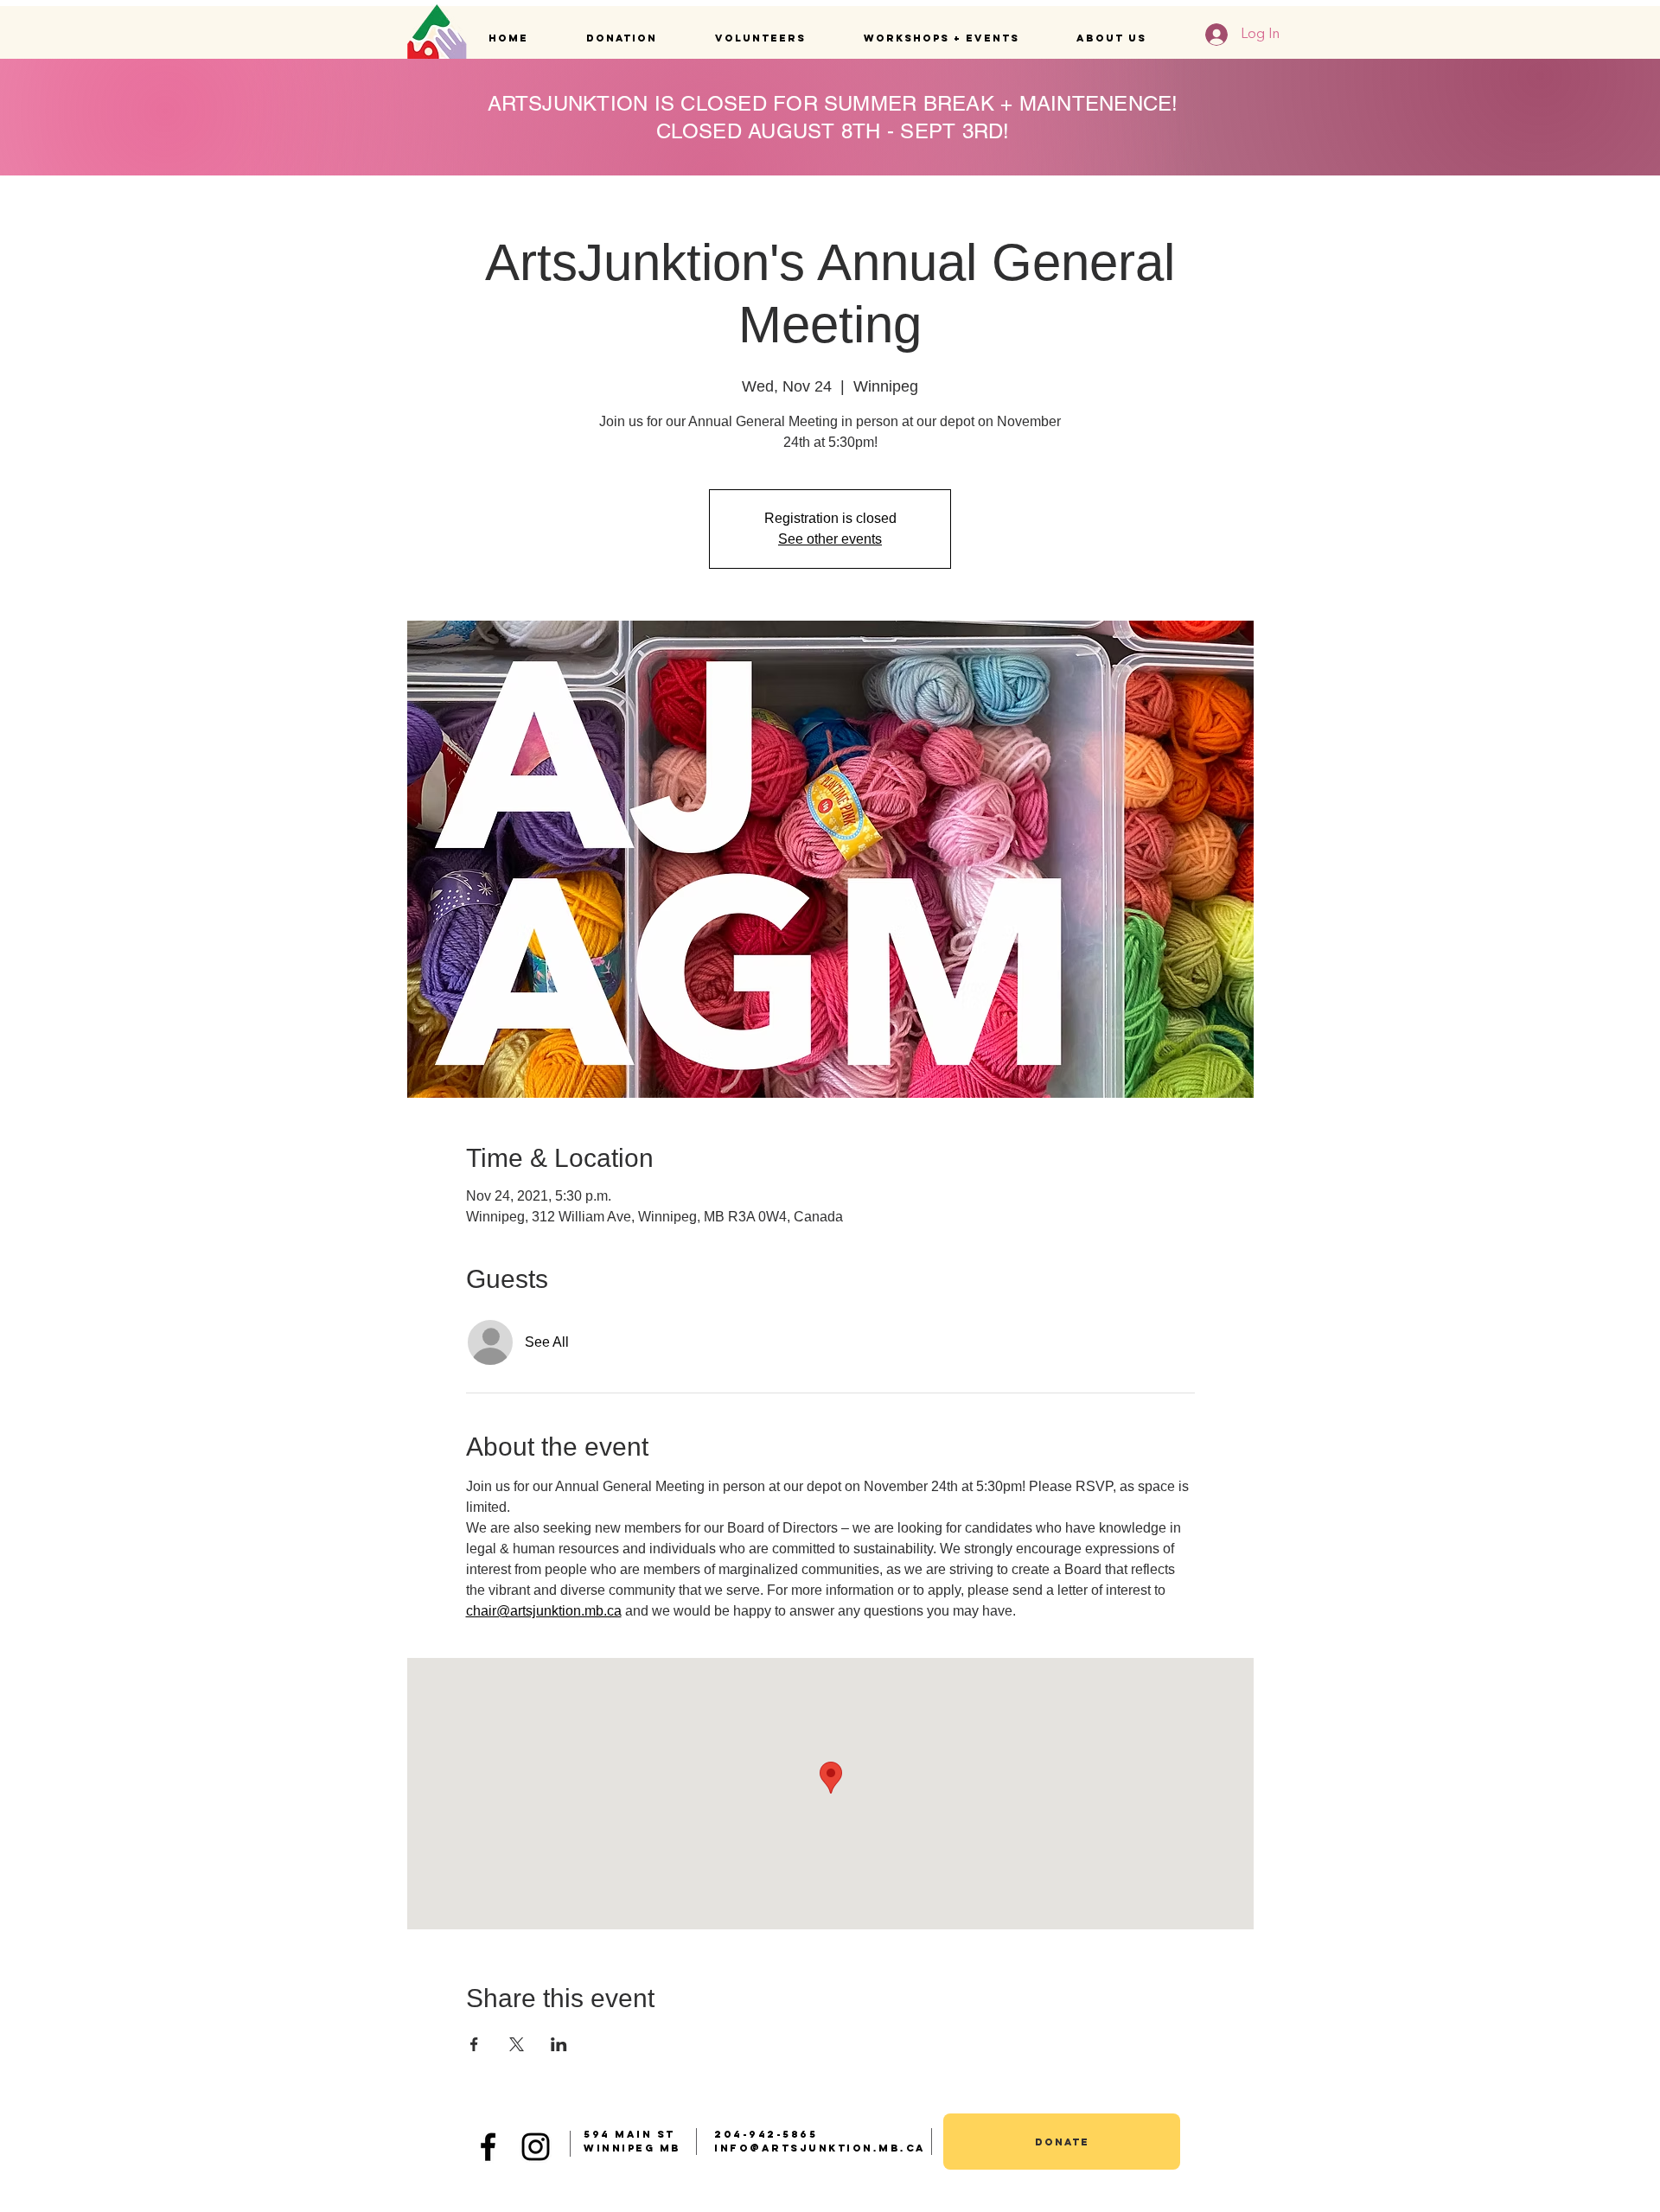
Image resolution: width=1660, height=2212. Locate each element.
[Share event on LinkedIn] (559, 2044)
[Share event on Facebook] (474, 2044)
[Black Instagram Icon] (536, 2147)
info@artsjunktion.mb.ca (820, 2148)
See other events (830, 539)
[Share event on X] (517, 2044)
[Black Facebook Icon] (488, 2147)
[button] (638, 38)
